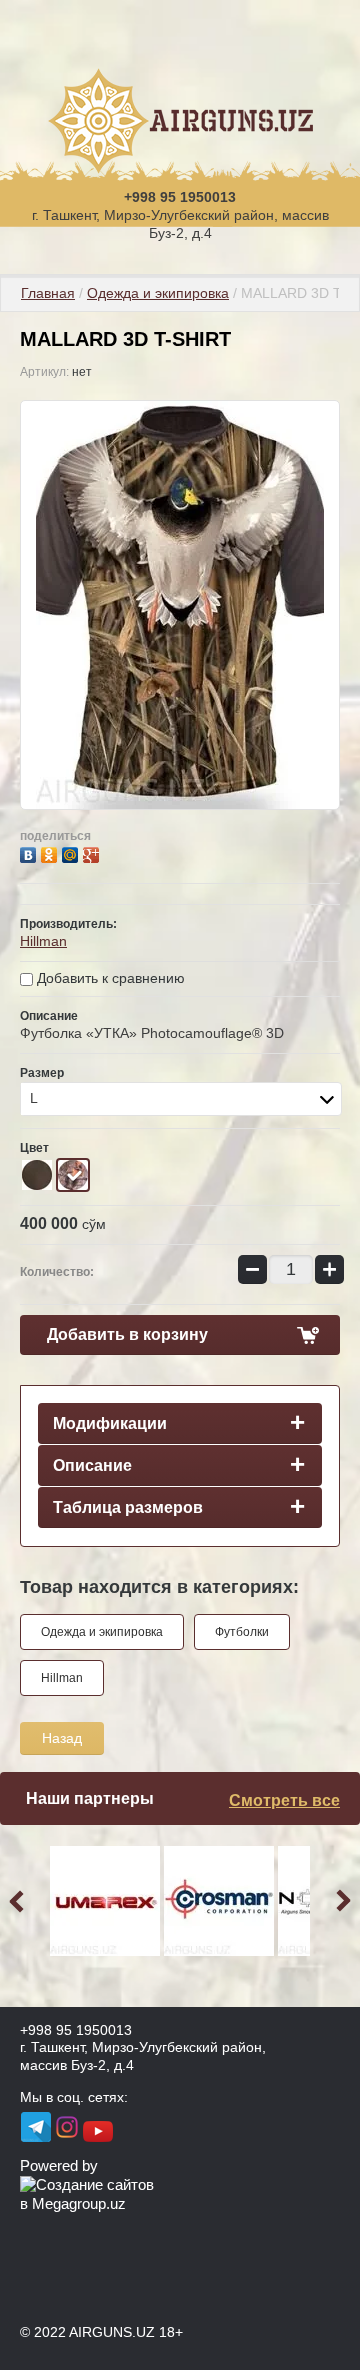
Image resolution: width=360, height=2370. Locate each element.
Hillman (43, 941)
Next (340, 1901)
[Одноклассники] (51, 852)
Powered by (59, 2165)
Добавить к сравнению (109, 978)
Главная (48, 293)
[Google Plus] (93, 852)
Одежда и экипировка (158, 293)
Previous (20, 1901)
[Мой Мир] (72, 852)
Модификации (110, 1423)
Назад (62, 1738)
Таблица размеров (128, 1507)
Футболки (242, 1632)
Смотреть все (284, 1800)
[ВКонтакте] (30, 852)
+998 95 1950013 (180, 197)
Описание (92, 1465)
